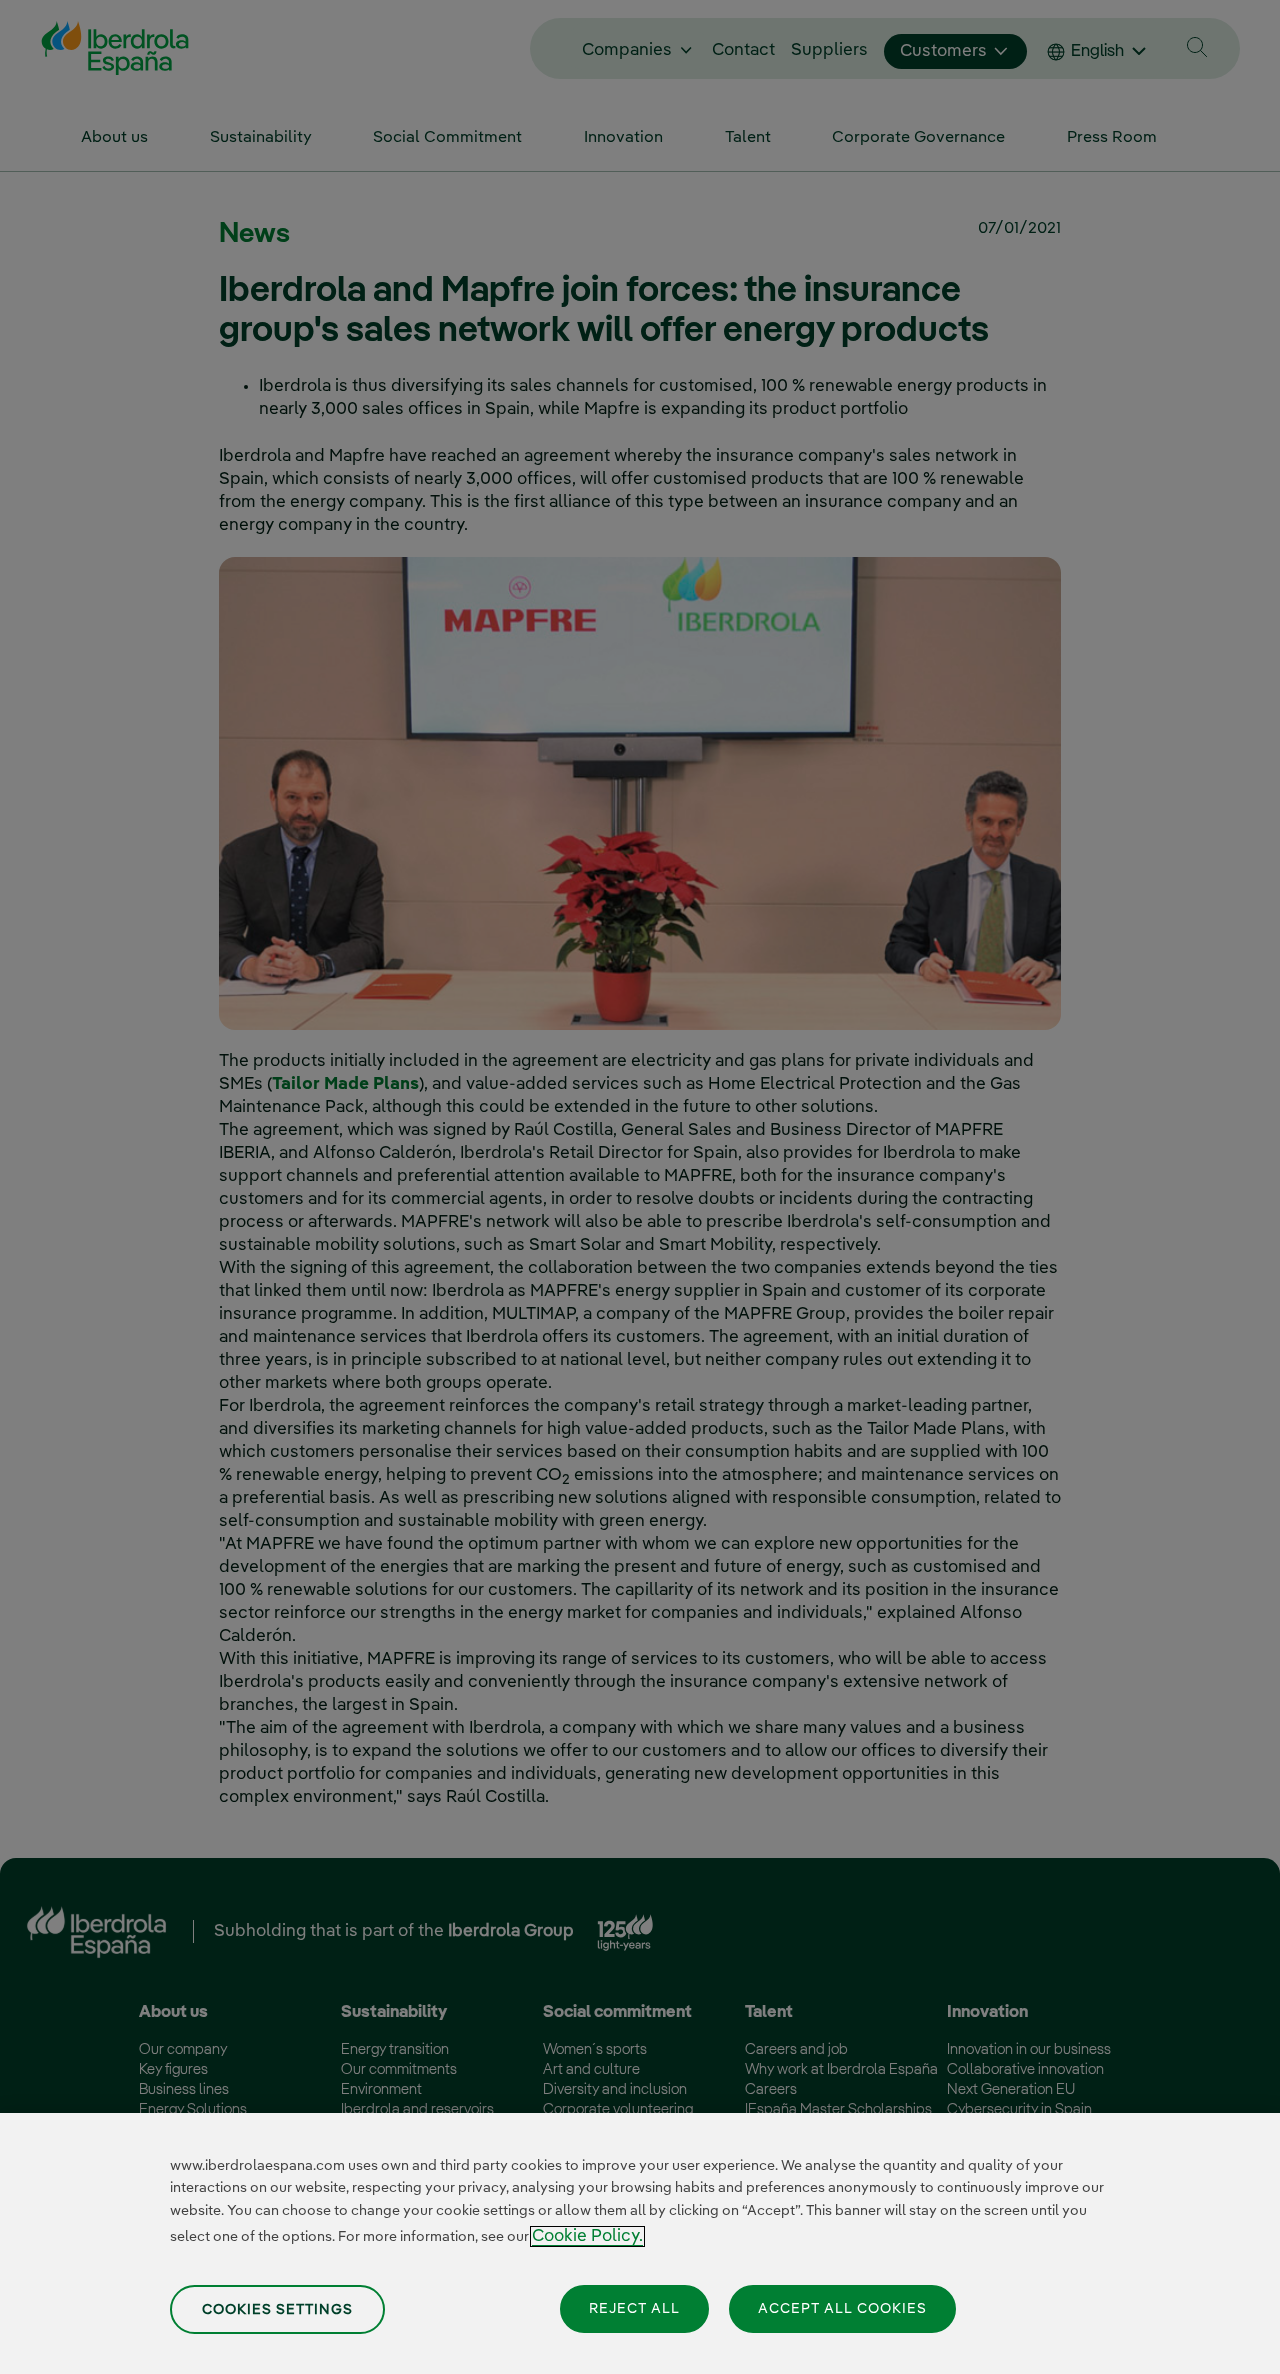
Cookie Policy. (587, 2236)
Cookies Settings (277, 2309)
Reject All (634, 2308)
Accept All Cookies (842, 2308)
